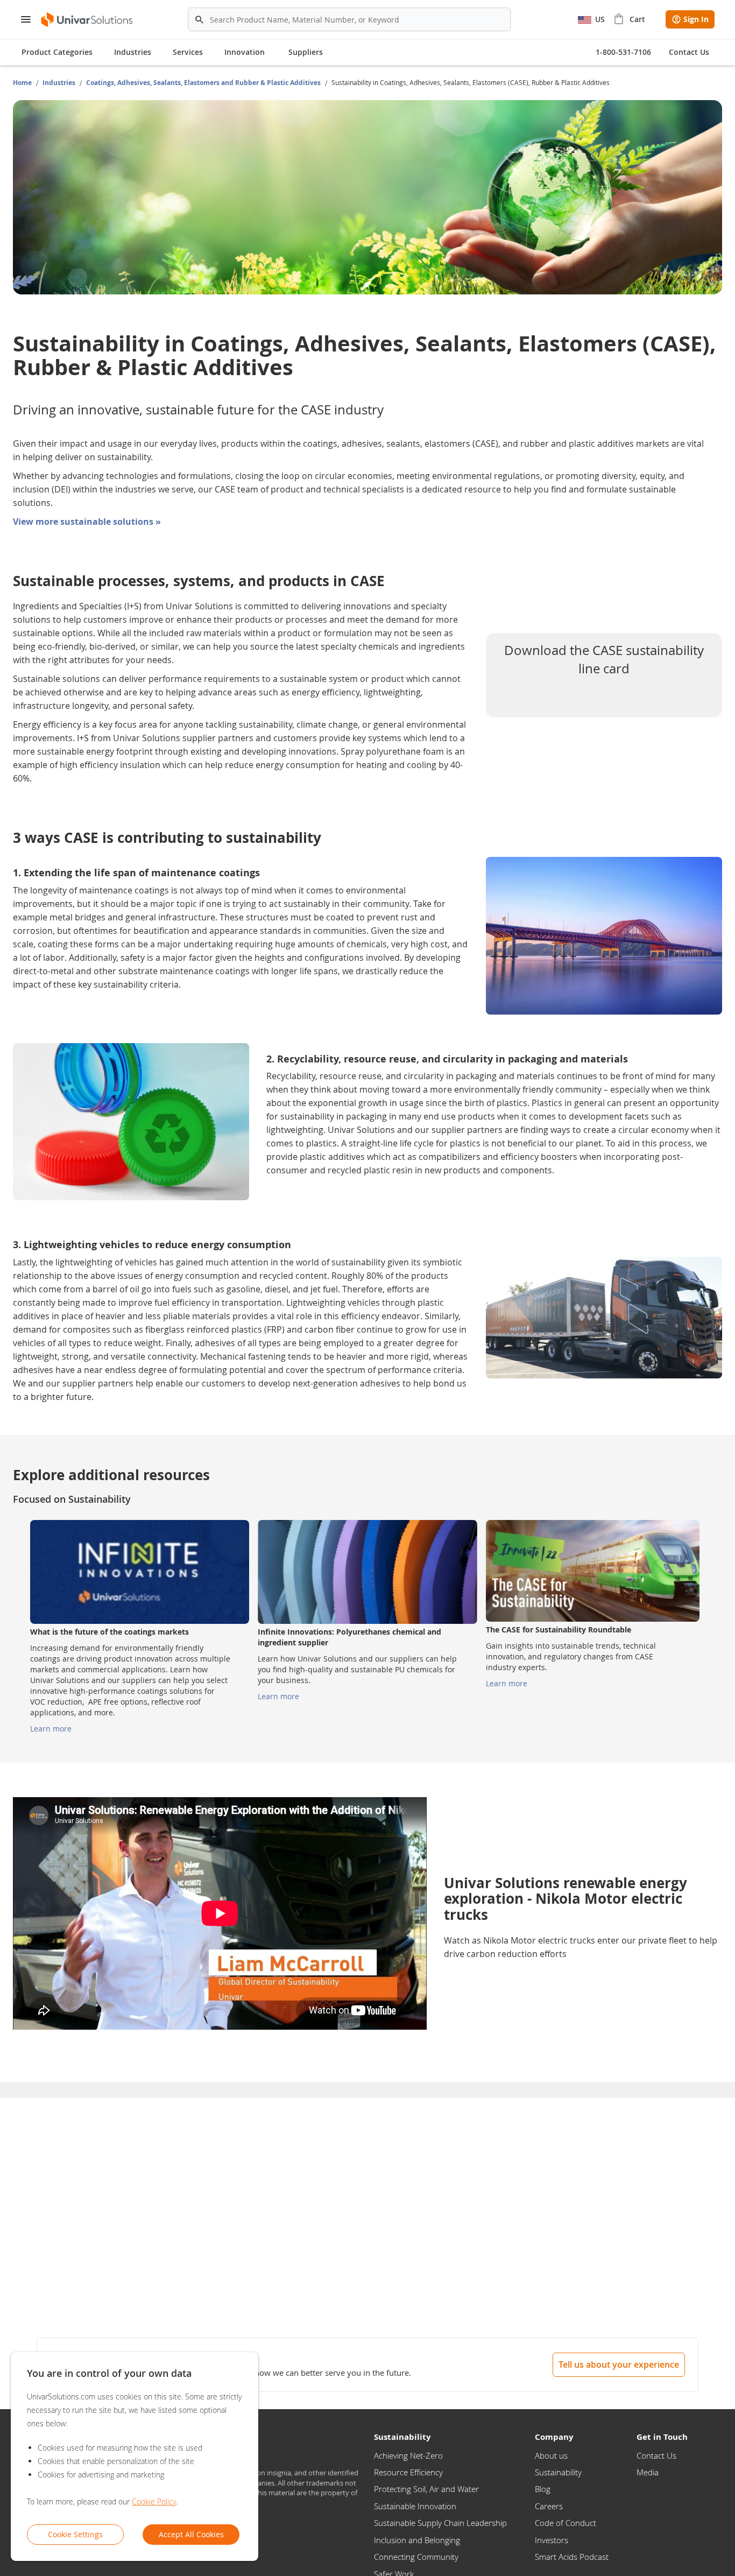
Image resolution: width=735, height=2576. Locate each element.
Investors (552, 2540)
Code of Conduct (566, 2523)
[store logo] (87, 20)
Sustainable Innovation (415, 2506)
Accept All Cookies (191, 2534)
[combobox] (349, 19)
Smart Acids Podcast (572, 2557)
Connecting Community (416, 2557)
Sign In (696, 19)
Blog (543, 2489)
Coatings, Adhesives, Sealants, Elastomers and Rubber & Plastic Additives (204, 83)
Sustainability (558, 2472)
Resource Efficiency (408, 2472)
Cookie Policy (154, 2501)
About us (551, 2455)
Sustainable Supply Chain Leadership (440, 2523)
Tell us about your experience (619, 2364)
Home (23, 83)
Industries (60, 83)
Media (648, 2472)
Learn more (51, 1729)
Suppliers (306, 52)
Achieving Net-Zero (408, 2455)
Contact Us (656, 2455)
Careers (549, 2506)
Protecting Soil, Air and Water (426, 2489)
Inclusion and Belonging (417, 2540)
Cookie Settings (75, 2534)
